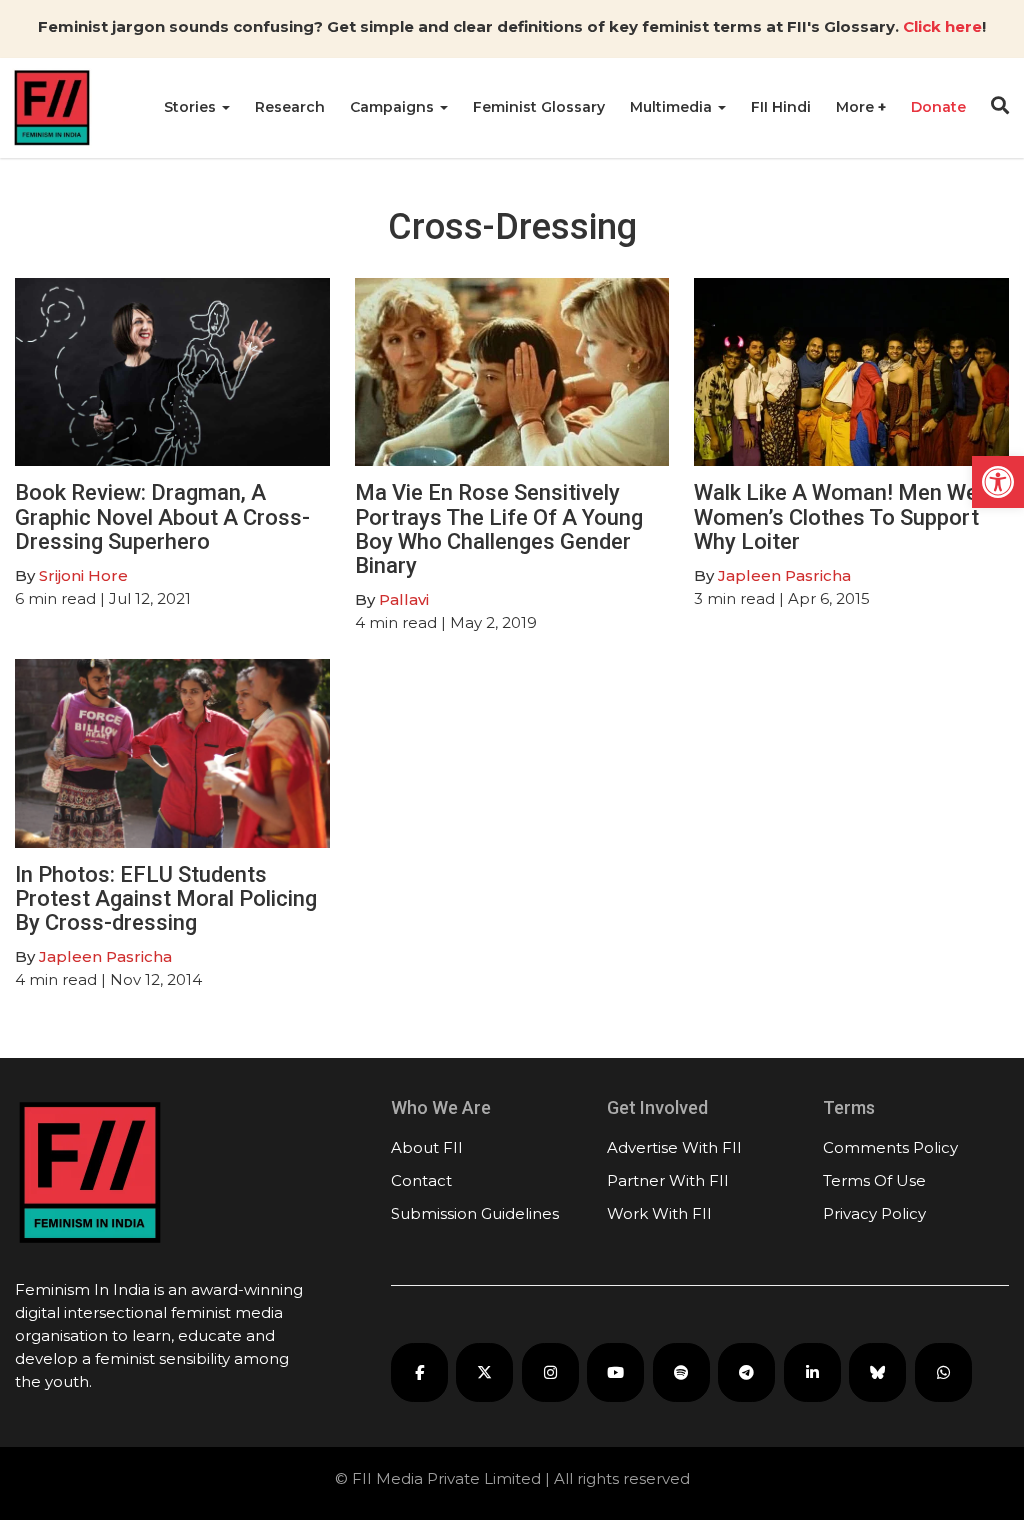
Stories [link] (192, 107)
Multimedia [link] (673, 107)
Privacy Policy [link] (874, 1213)
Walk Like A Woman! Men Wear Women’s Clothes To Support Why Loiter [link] (846, 516)
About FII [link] (427, 1147)
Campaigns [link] (394, 107)
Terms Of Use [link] (874, 1180)
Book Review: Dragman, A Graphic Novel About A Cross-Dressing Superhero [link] (162, 516)
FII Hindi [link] (781, 107)
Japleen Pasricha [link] (784, 575)
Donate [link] (938, 107)
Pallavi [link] (404, 599)
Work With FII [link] (659, 1213)
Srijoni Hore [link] (83, 575)
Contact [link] (421, 1180)
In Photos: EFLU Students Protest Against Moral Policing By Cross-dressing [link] (166, 898)
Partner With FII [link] (668, 1180)
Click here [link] (942, 26)
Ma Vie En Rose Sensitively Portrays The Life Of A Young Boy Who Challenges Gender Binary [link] (499, 529)
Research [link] (290, 107)
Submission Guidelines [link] (475, 1213)
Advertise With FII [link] (674, 1147)
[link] (998, 482)
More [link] (857, 107)
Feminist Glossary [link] (539, 107)
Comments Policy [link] (890, 1147)
